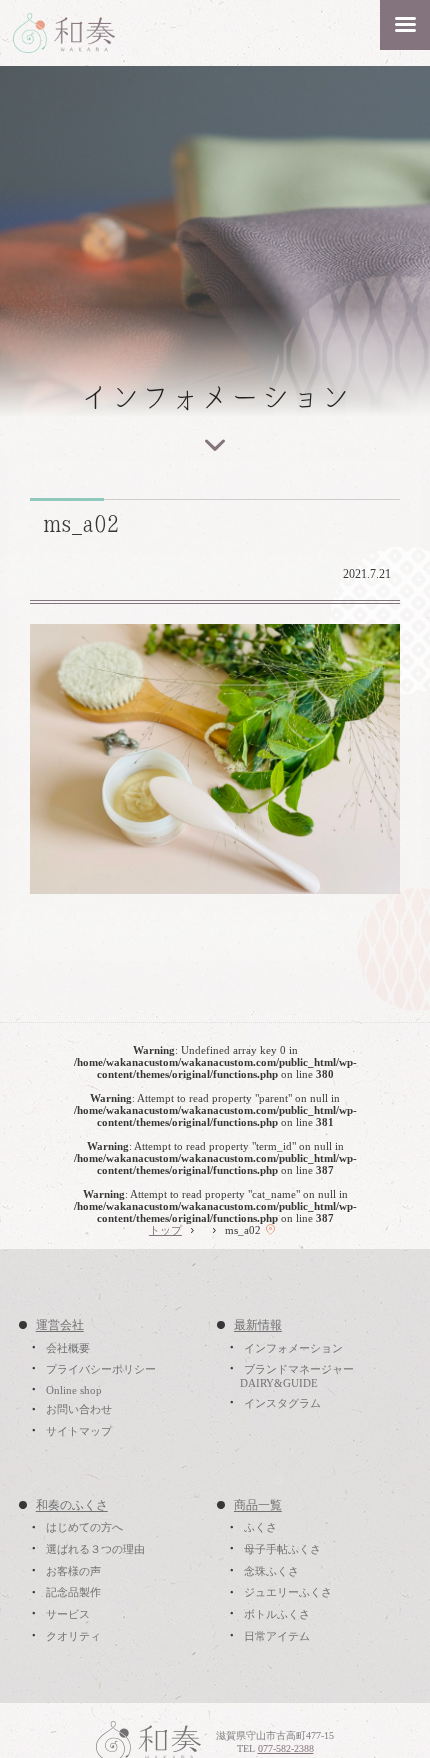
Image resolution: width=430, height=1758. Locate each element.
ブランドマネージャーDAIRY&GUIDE (296, 1376)
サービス (68, 1614)
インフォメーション (293, 1348)
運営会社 (60, 1326)
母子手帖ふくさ (282, 1549)
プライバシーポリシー (101, 1369)
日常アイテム (277, 1636)
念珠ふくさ (271, 1571)
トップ (165, 1230)
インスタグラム (282, 1403)
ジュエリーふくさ (288, 1593)
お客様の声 (73, 1571)
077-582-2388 (286, 1748)
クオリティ (73, 1636)
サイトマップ (79, 1431)
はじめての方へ (84, 1528)
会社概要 (68, 1348)
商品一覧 (258, 1506)
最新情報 (258, 1326)
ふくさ (260, 1528)
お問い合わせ (79, 1410)
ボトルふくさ (277, 1614)
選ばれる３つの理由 (95, 1549)
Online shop (74, 1390)
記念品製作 (73, 1593)
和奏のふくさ (72, 1506)
